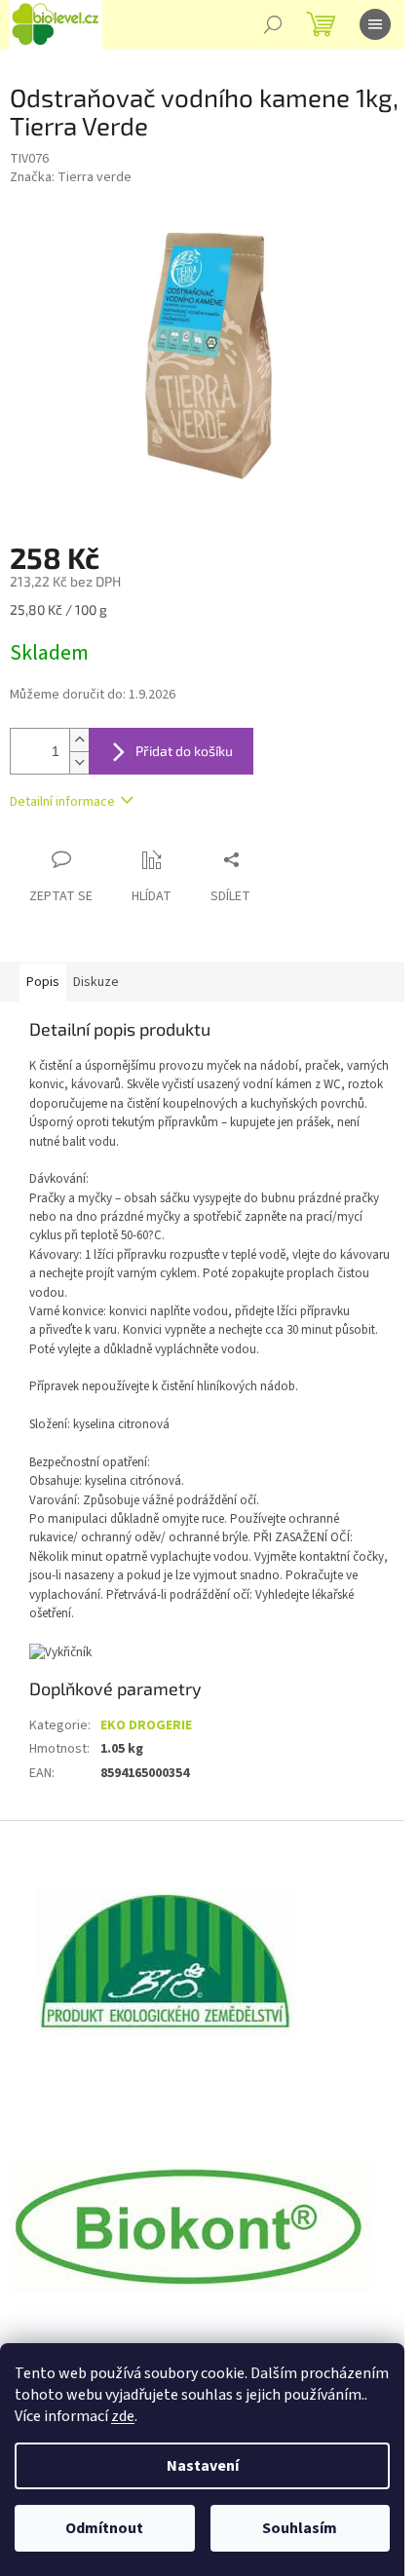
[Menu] (375, 24)
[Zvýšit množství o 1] (79, 740)
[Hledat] (273, 24)
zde (123, 2416)
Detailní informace (62, 802)
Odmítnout (104, 2528)
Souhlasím (300, 2528)
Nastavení (203, 2466)
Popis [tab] (43, 982)
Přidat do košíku (184, 751)
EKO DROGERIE (146, 1725)
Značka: (71, 177)
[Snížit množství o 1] (79, 762)
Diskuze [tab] (96, 982)
